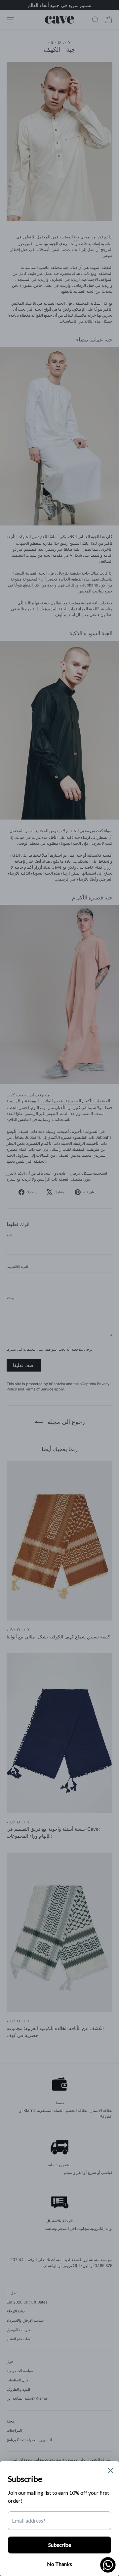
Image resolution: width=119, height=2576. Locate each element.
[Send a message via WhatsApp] (108, 2565)
